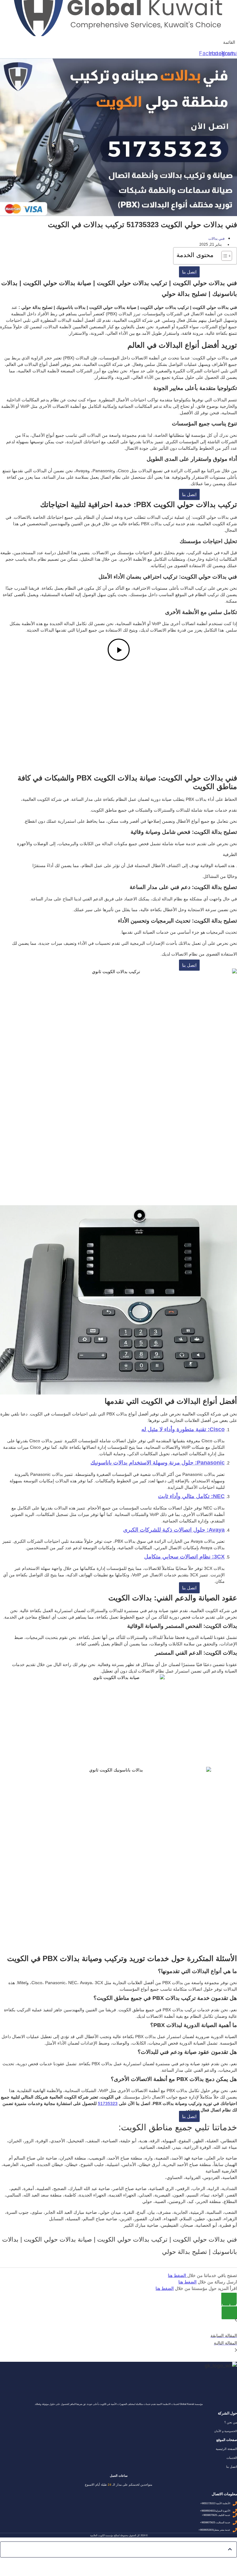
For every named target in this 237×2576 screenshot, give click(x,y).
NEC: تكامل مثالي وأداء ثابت (191, 1496)
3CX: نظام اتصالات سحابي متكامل (184, 1557)
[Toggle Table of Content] (224, 256)
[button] (229, 42)
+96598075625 (209, 2515)
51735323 (108, 2103)
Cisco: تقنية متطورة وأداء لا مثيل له (183, 1429)
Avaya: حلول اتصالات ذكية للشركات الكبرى (174, 1530)
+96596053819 (206, 2530)
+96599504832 (208, 2511)
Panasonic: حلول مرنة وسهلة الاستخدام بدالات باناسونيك (158, 1463)
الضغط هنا (178, 2275)
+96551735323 (208, 2504)
